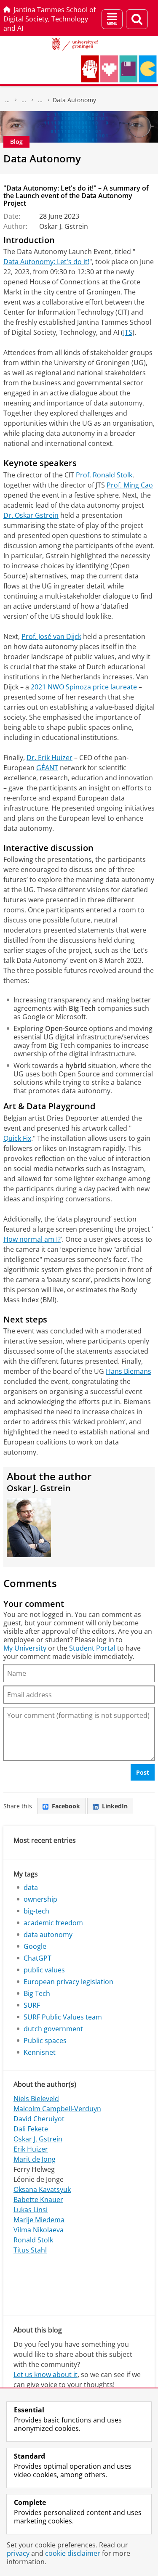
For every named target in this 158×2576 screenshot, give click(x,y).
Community (24, 100)
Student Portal (92, 1648)
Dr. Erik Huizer (50, 758)
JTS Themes (40, 100)
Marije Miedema (39, 2220)
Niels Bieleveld (36, 2099)
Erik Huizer (31, 2149)
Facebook (66, 1806)
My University (25, 1648)
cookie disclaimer (73, 2553)
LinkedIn (115, 1806)
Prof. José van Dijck (51, 636)
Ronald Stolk (33, 2240)
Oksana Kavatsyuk (42, 2189)
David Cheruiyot (39, 2119)
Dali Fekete (31, 2129)
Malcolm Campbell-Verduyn (57, 2109)
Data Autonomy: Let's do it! (46, 262)
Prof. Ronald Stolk (104, 475)
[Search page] (137, 19)
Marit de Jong (35, 2159)
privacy (18, 2553)
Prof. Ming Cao (130, 485)
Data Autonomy (74, 100)
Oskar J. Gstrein (38, 2139)
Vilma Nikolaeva (39, 2230)
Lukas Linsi (31, 2210)
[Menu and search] (112, 19)
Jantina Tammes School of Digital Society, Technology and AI (50, 19)
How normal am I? (32, 1239)
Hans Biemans (129, 1371)
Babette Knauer (38, 2200)
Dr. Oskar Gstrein (31, 515)
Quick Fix (17, 1138)
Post (143, 1772)
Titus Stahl (30, 2250)
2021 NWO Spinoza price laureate (84, 687)
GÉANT (47, 768)
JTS (128, 332)
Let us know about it (46, 2375)
